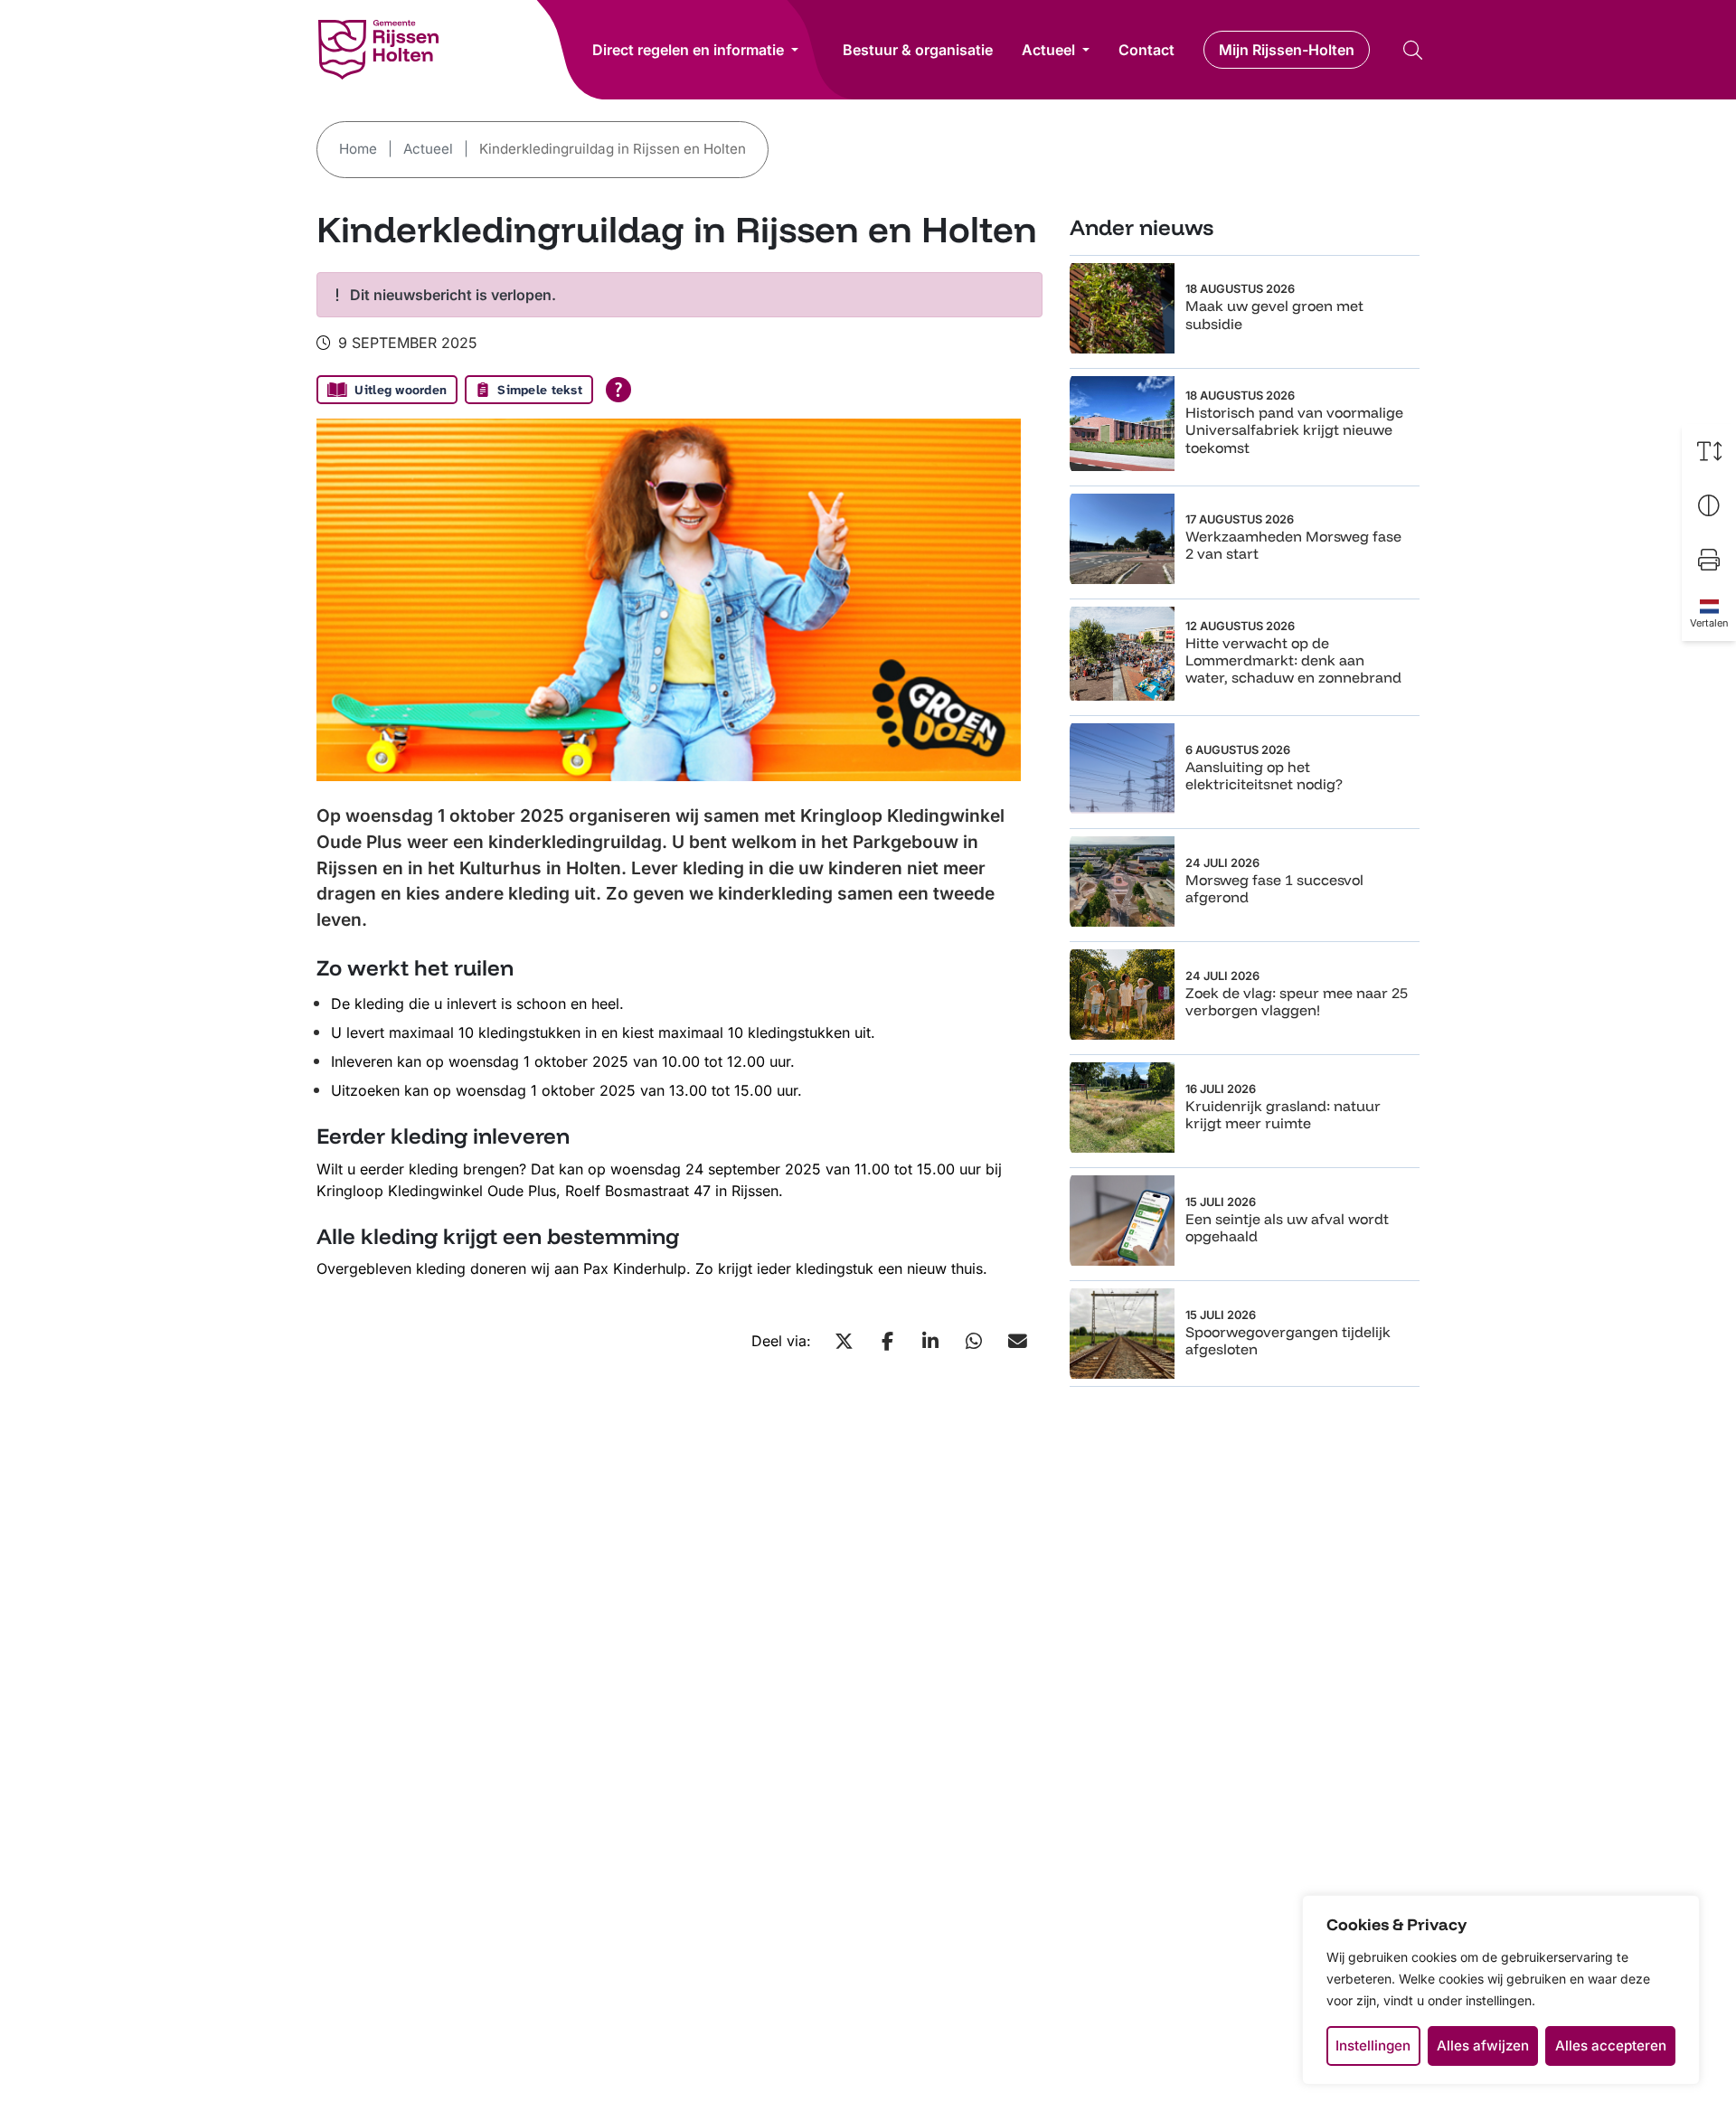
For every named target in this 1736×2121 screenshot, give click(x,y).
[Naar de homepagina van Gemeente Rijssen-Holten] (378, 50)
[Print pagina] (1709, 560)
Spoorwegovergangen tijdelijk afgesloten (1288, 1340)
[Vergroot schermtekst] (1709, 451)
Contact (1146, 50)
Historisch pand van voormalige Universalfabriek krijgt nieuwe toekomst (1294, 429)
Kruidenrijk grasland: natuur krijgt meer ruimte (1283, 1114)
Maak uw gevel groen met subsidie (1274, 314)
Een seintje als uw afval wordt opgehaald (1287, 1227)
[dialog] (1501, 1990)
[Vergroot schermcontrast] (1709, 505)
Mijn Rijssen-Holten (1287, 50)
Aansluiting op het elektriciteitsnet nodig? (1264, 775)
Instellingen (1373, 2046)
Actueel (1048, 50)
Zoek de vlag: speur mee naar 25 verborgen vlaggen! (1297, 1001)
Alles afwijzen (1483, 2046)
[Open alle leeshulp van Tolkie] (618, 390)
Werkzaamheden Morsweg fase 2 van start (1293, 545)
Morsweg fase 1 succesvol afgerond (1274, 888)
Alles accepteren (1611, 2046)
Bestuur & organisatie (918, 50)
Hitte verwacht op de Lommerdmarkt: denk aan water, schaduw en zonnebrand (1293, 660)
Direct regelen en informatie (688, 50)
